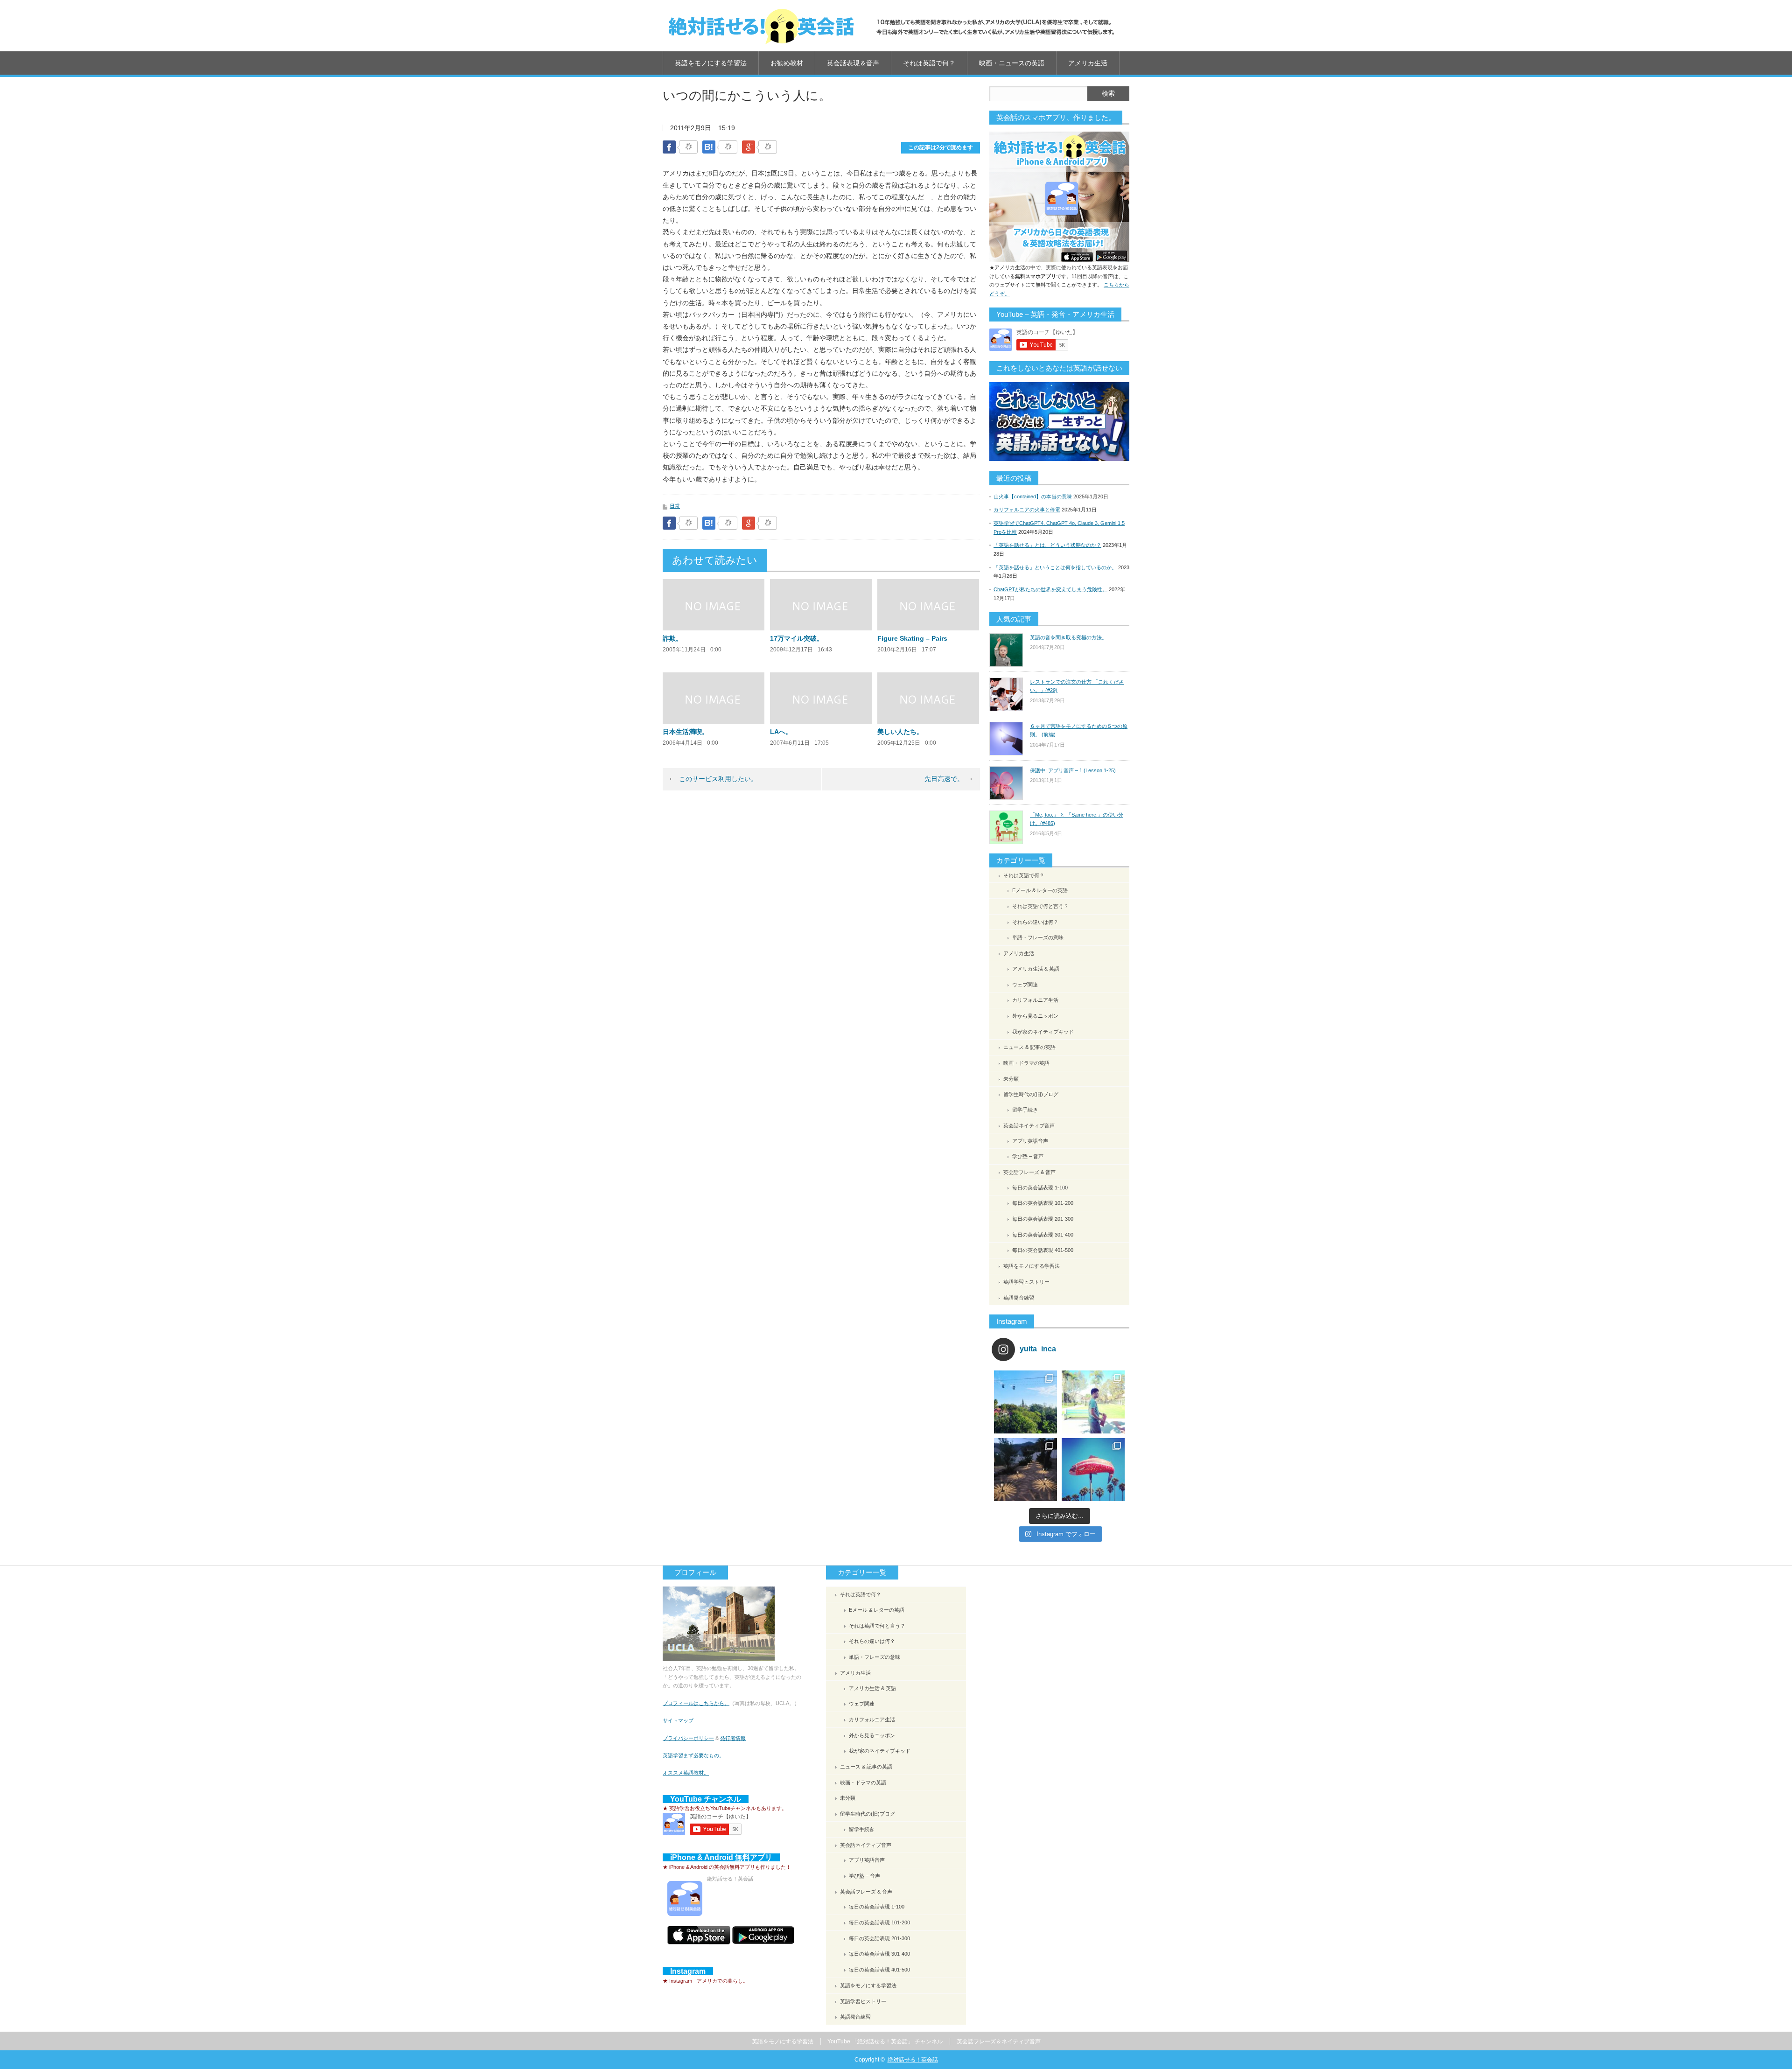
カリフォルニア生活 (1035, 1000)
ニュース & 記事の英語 (1029, 1047)
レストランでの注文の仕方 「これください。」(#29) (1077, 686)
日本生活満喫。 (686, 732)
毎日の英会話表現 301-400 (1043, 1235)
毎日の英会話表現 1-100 (1040, 1188)
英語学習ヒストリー (1026, 1282)
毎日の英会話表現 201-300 (1043, 1219)
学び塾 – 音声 (1028, 1156)
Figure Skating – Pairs (912, 638)
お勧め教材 (787, 63)
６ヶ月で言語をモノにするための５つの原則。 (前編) (1079, 730)
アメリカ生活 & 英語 (1036, 969)
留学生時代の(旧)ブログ (1031, 1094)
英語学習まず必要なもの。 (693, 1755)
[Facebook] (688, 147)
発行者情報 (733, 1738)
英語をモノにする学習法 (711, 63)
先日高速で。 (944, 779)
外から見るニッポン (1035, 1016)
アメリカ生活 (1088, 63)
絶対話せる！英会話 (913, 2060)
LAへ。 (781, 732)
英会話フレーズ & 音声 (1029, 1172)
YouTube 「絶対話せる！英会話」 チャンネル (885, 2041)
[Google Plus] (768, 147)
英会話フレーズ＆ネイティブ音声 (999, 2041)
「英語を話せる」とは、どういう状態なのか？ (1047, 545)
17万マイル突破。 (797, 638)
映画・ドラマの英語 (1026, 1063)
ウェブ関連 (1025, 985)
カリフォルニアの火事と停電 (1027, 510)
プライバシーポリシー (688, 1738)
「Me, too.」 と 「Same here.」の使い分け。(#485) (1077, 819)
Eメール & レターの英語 (1040, 890)
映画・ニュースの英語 (1012, 63)
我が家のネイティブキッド (1043, 1032)
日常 (675, 506)
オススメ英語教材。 (686, 1773)
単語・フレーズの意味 (1038, 937)
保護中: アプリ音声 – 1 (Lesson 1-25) (1073, 770)
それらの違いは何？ (1035, 922)
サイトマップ (678, 1720)
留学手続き (1025, 1110)
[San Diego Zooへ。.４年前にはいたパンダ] (1025, 1402)
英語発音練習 (1019, 1298)
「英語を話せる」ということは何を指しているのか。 (1055, 567)
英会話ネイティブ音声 (1029, 1125)
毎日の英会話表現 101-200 (1043, 1203)
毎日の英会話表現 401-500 (1043, 1250)
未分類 (1011, 1079)
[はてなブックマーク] (728, 147)
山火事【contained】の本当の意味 (1033, 496)
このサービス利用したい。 (718, 779)
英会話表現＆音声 (853, 63)
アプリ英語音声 (1030, 1141)
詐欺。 (672, 638)
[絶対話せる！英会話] (891, 26)
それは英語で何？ (929, 63)
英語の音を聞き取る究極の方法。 (1068, 637)
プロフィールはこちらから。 (696, 1703)
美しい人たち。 (900, 732)
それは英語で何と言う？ (1040, 906)
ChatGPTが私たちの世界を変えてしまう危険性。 (1050, 589)
